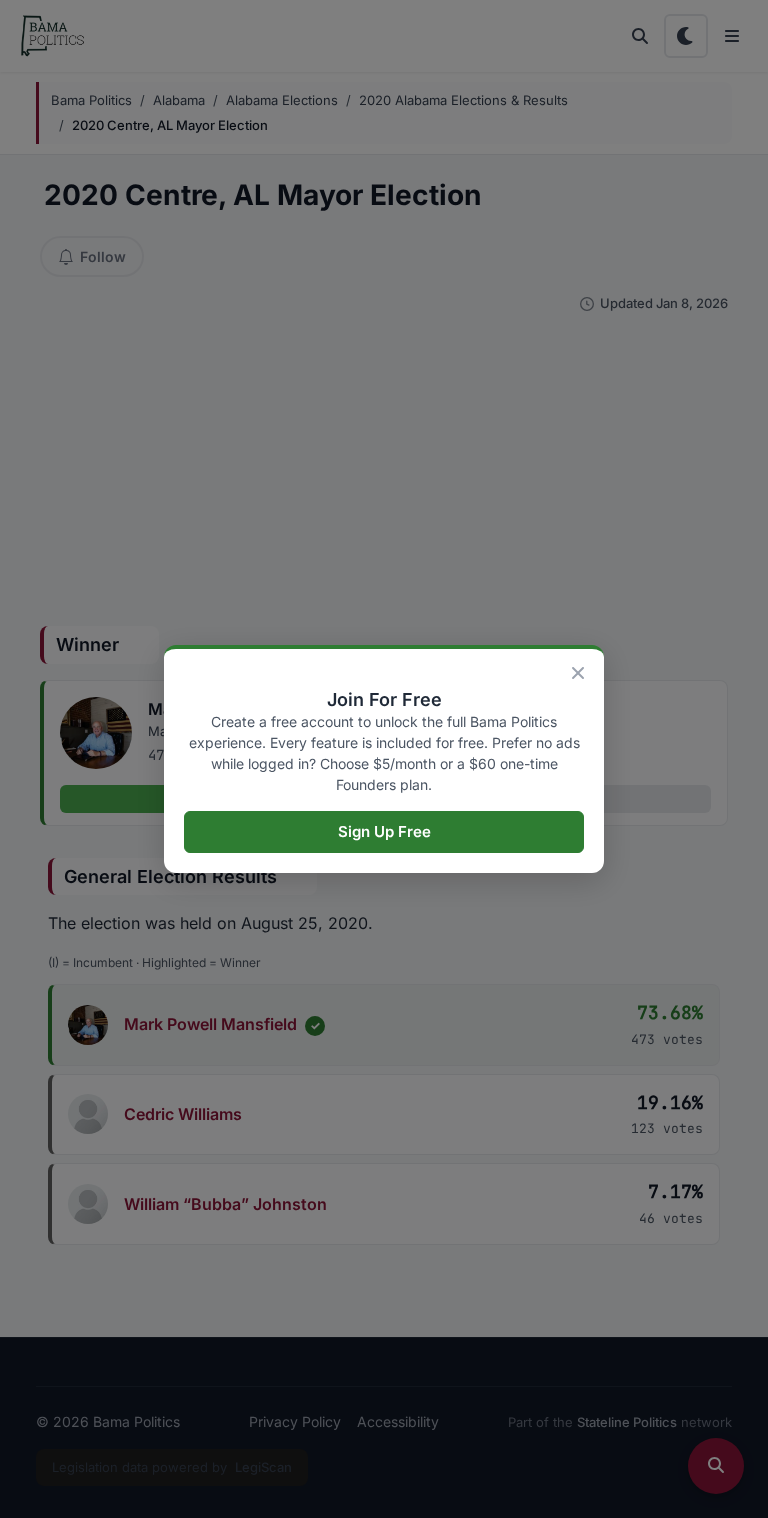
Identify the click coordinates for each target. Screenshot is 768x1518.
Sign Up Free (384, 831)
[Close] (578, 673)
